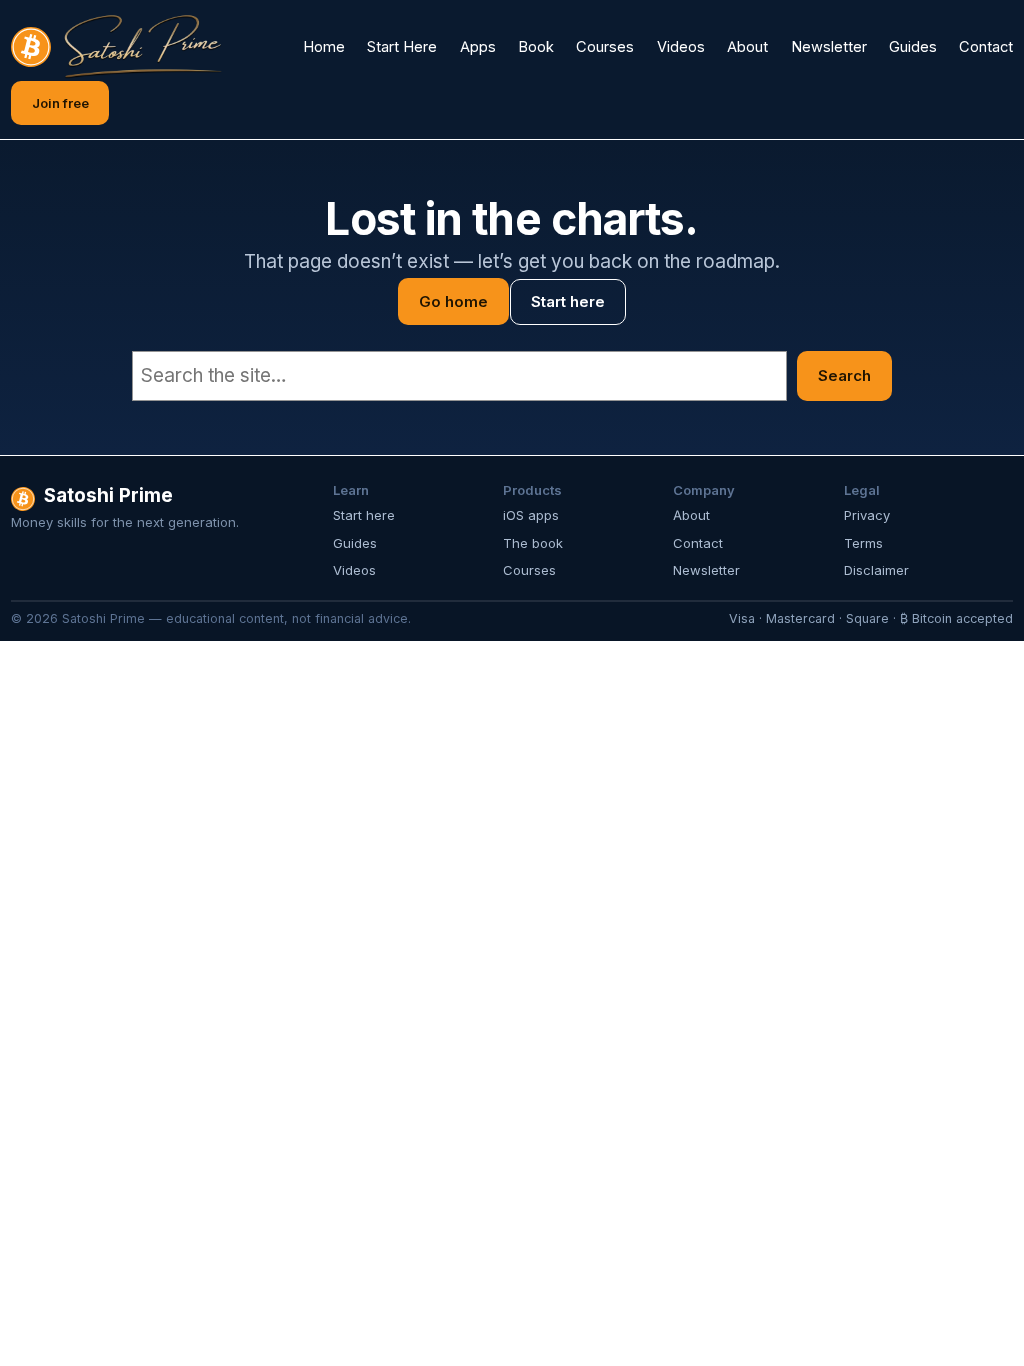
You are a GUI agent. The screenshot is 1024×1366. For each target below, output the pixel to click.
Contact (698, 543)
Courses (529, 570)
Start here (568, 301)
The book (533, 543)
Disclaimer (876, 570)
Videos (354, 570)
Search (844, 375)
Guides (355, 543)
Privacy (867, 515)
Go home (453, 301)
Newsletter (706, 570)
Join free (60, 103)
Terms (863, 543)
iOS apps (531, 515)
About (691, 515)
